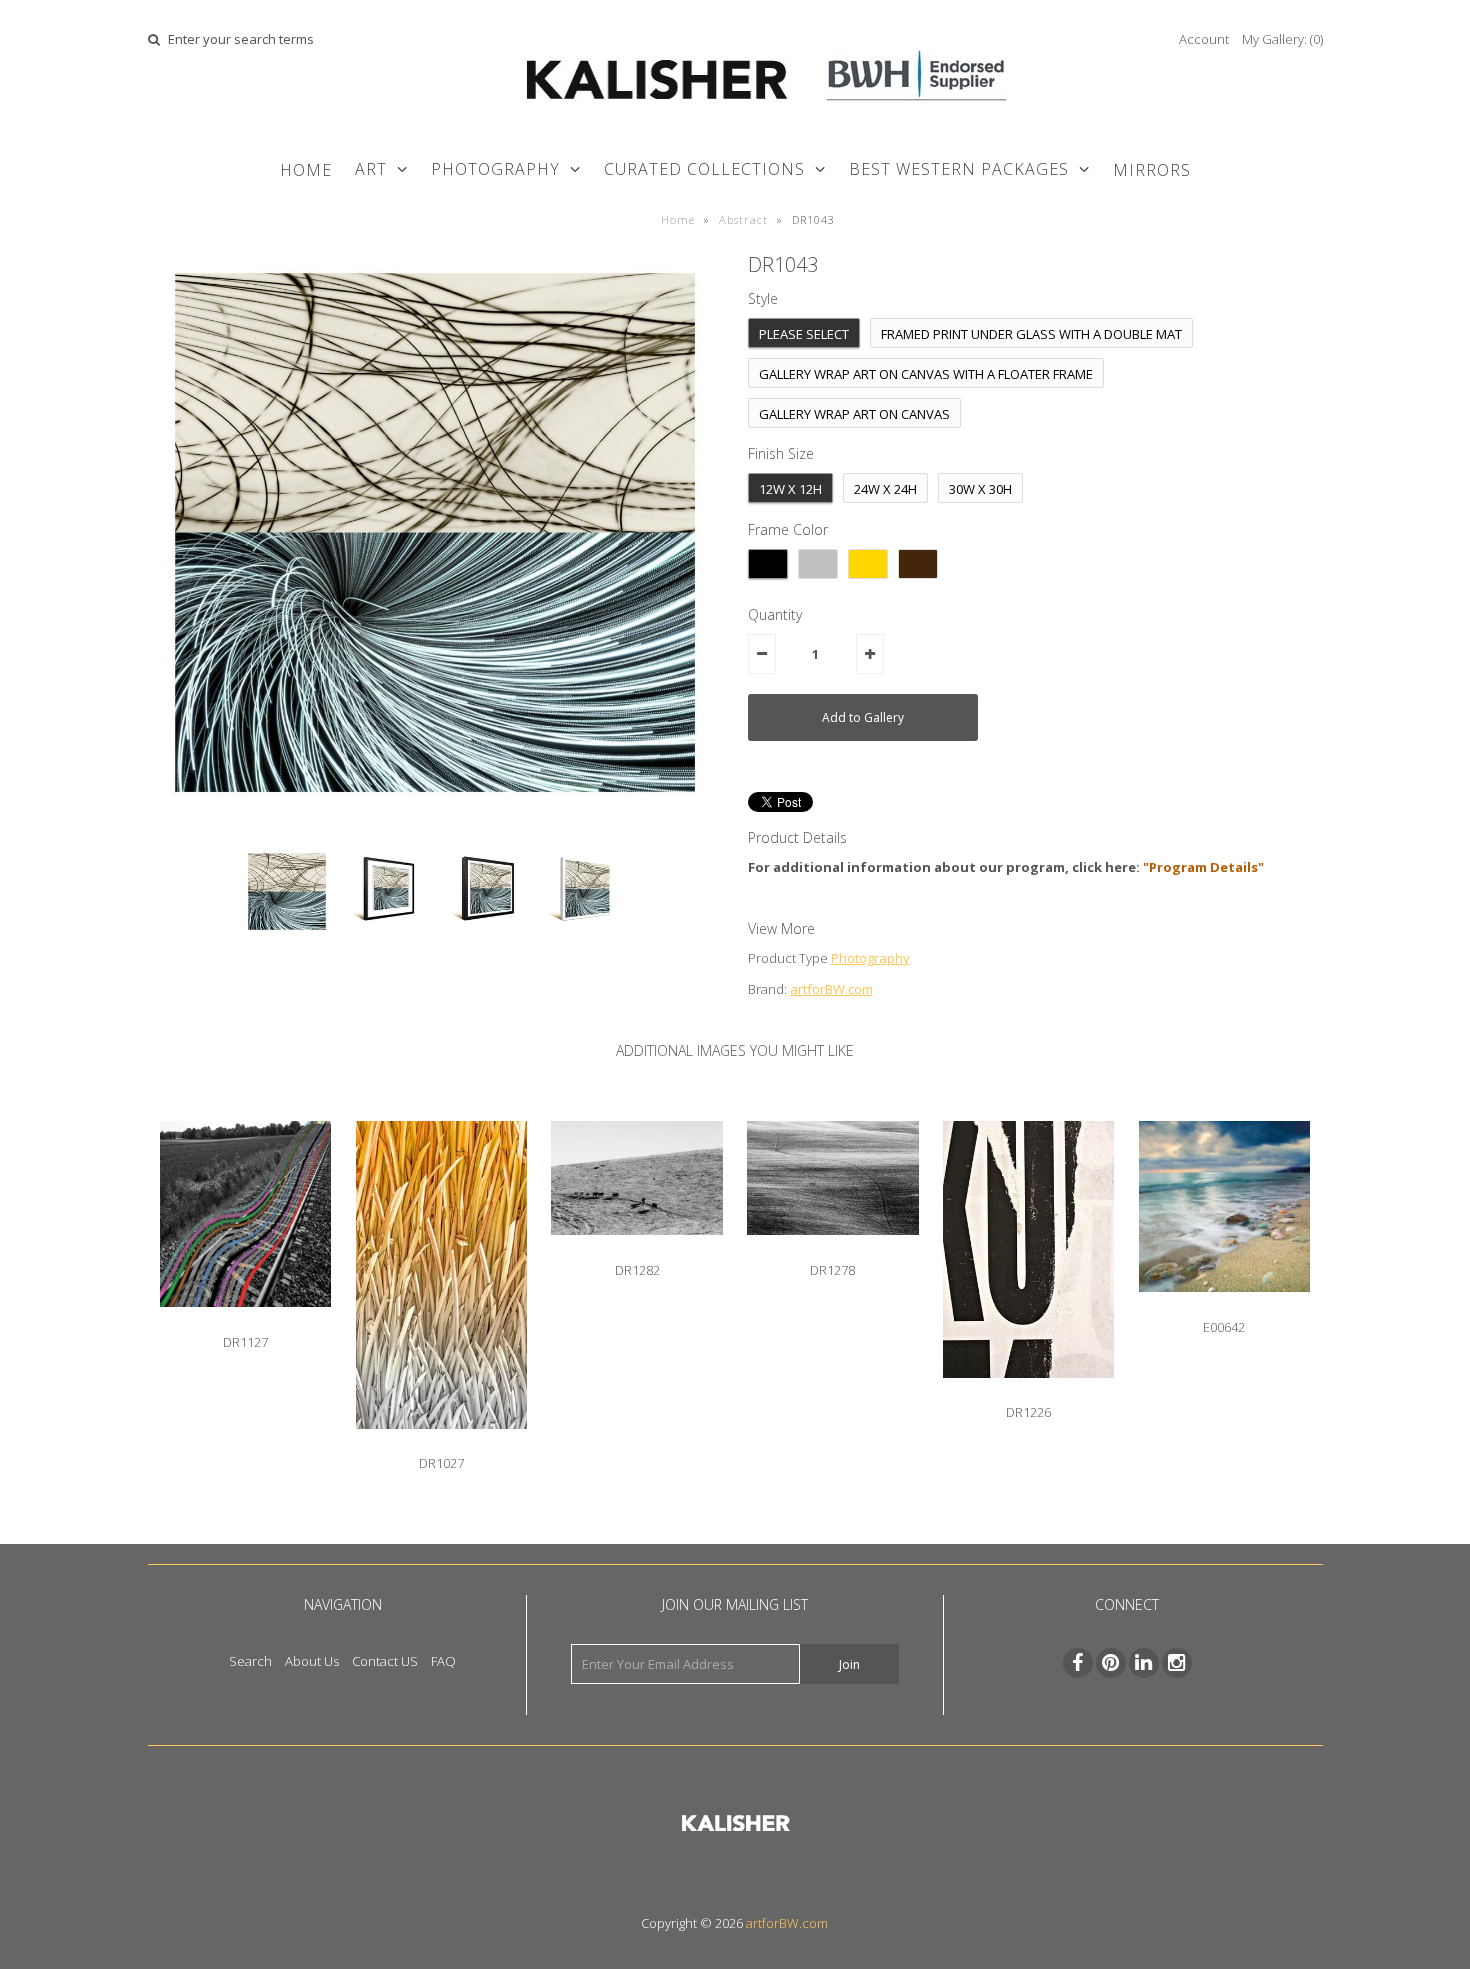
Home (306, 170)
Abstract (743, 219)
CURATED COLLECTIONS (704, 169)
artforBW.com (831, 989)
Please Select (804, 334)
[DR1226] (1028, 1393)
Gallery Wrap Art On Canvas (854, 414)
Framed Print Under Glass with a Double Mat (1031, 334)
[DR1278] (832, 1250)
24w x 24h (885, 489)
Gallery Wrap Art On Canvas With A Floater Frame (926, 374)
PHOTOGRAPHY (495, 169)
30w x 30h (980, 489)
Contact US (385, 1661)
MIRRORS (1152, 170)
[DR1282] (636, 1250)
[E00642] (1224, 1307)
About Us (312, 1661)
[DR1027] (441, 1444)
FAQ (443, 1661)
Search (250, 1661)
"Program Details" (1203, 867)
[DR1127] (245, 1322)
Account (1204, 39)
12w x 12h (790, 489)
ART (371, 169)
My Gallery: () (1282, 39)
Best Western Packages (959, 169)
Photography (870, 958)
